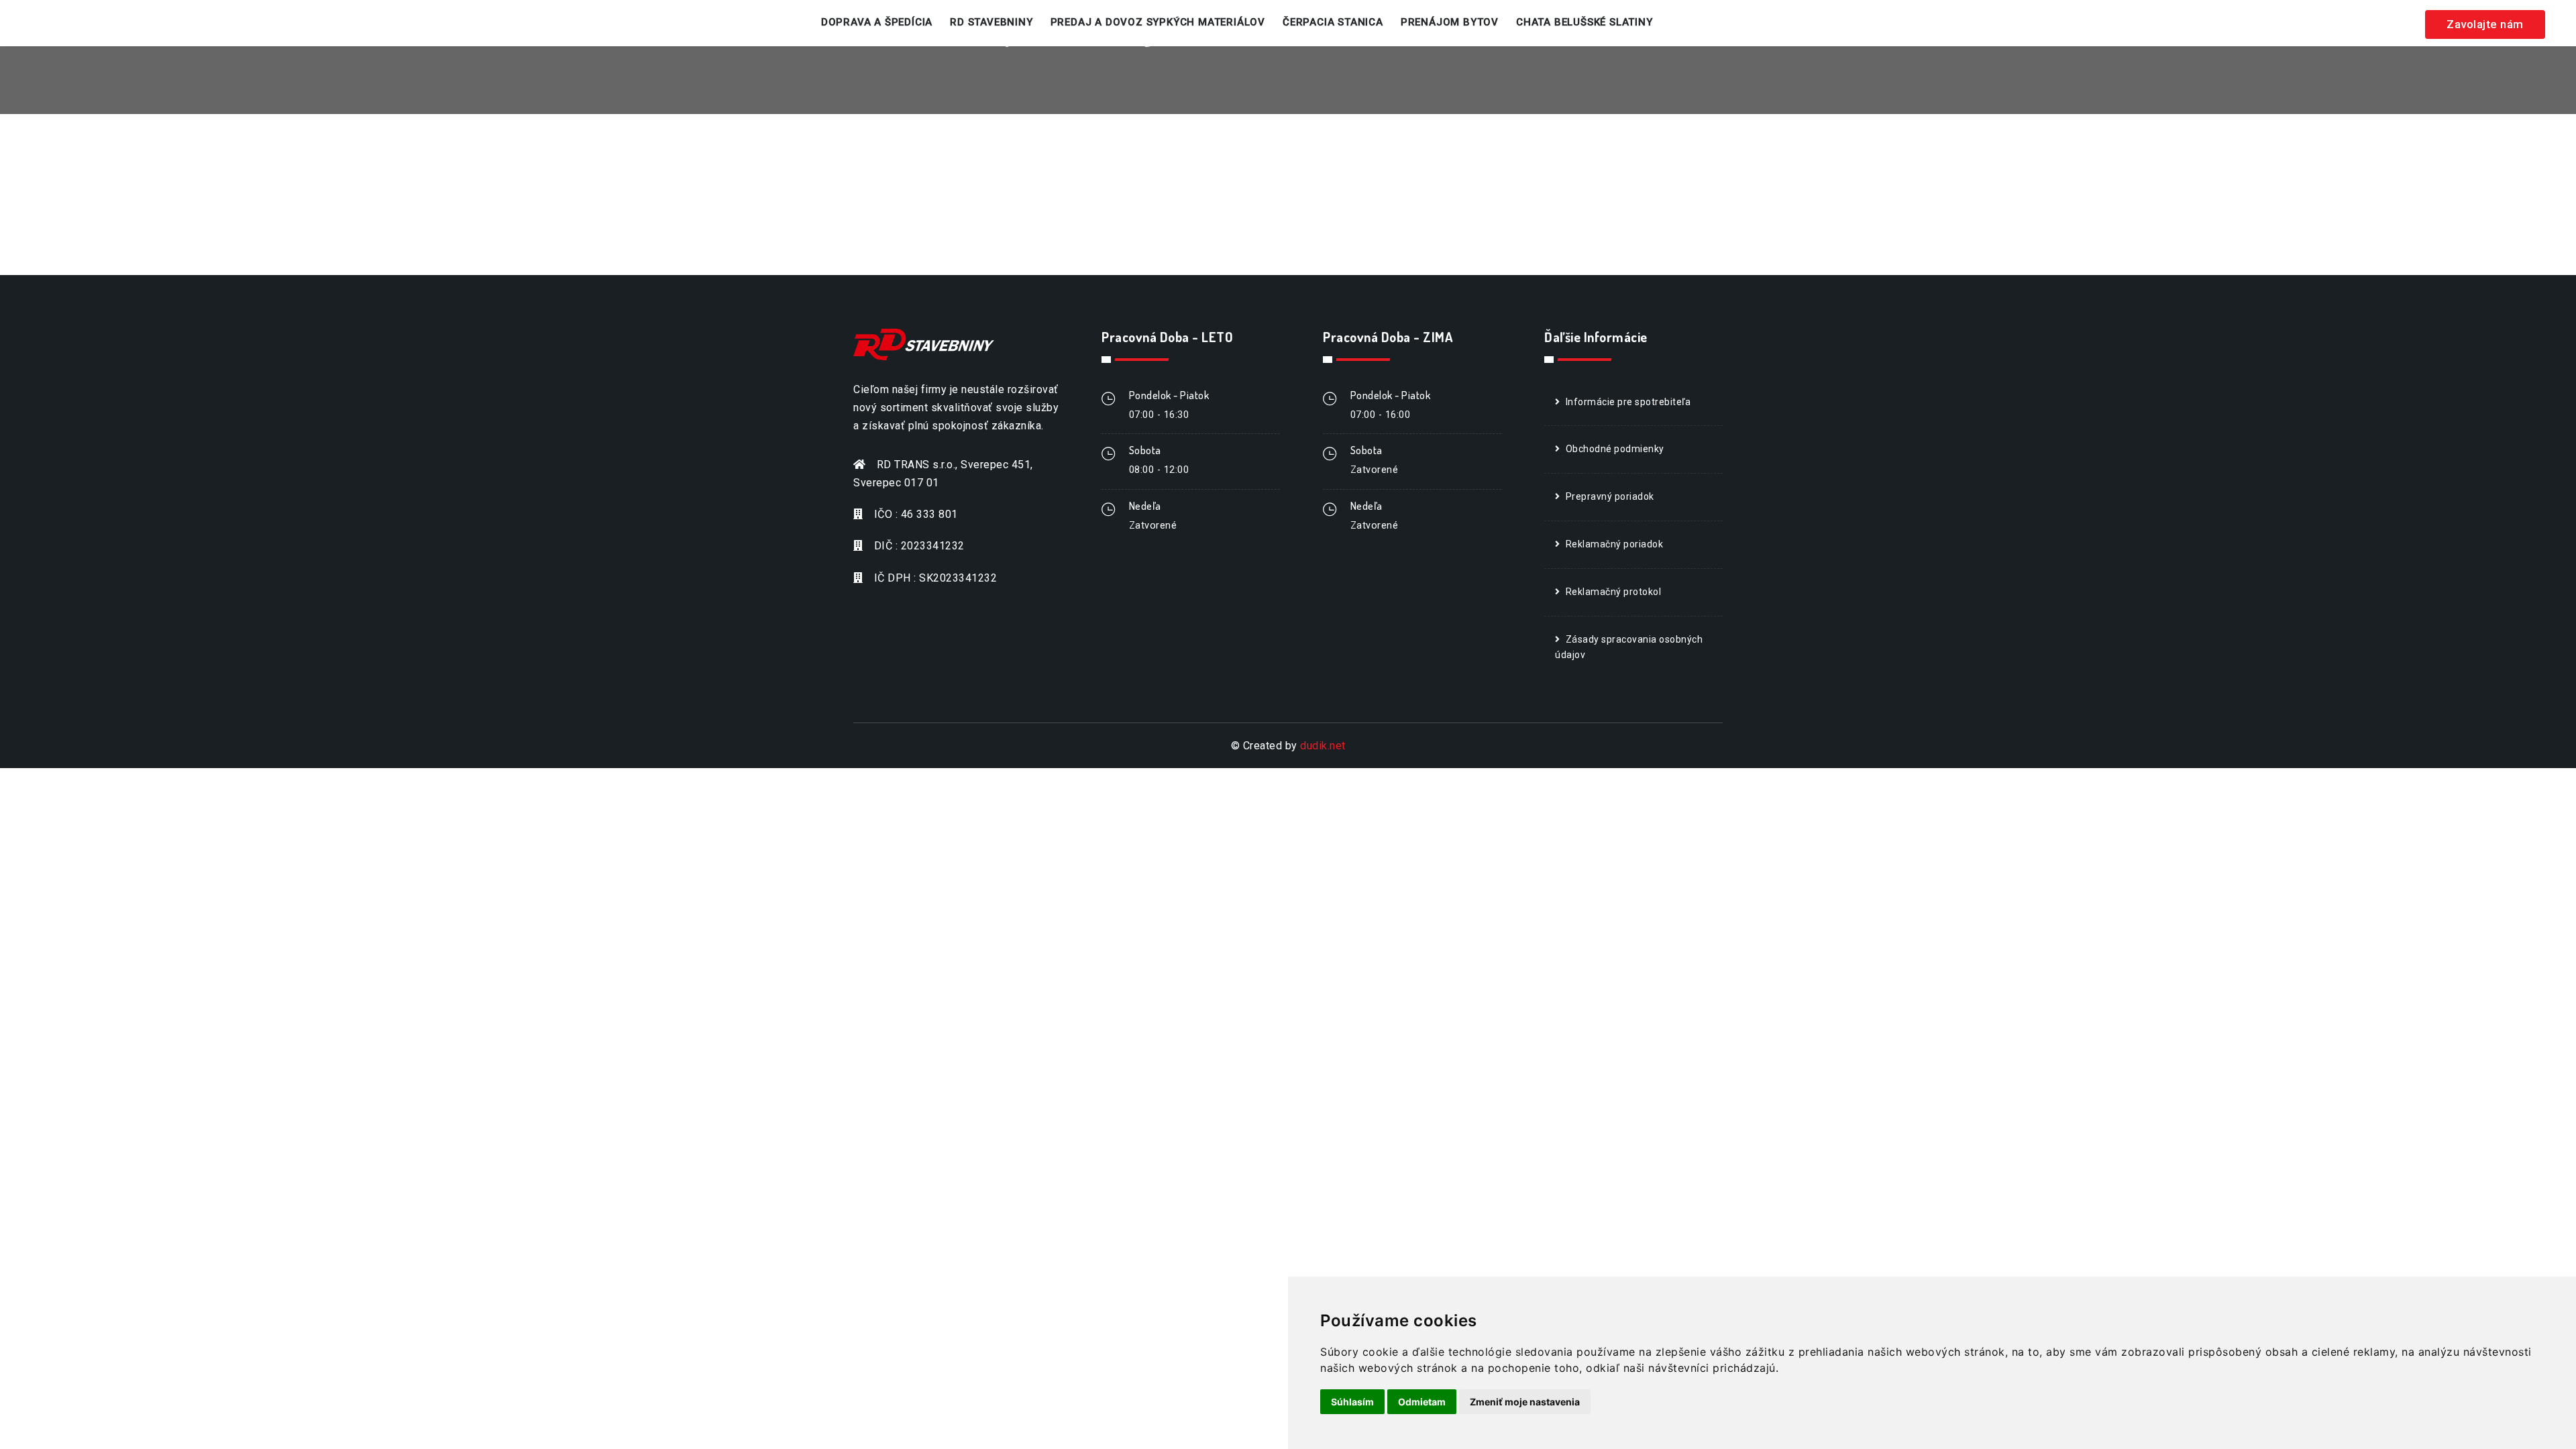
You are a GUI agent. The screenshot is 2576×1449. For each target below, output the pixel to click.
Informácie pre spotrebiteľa (1628, 402)
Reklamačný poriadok (1615, 544)
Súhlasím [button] (1352, 1402)
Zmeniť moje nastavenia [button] (1525, 1402)
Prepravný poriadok (1610, 496)
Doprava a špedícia (877, 22)
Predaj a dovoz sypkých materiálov (1158, 22)
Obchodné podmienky (1615, 449)
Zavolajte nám (2485, 24)
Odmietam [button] (1422, 1402)
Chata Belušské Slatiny (1585, 22)
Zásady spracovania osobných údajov (1629, 647)
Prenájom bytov (1450, 22)
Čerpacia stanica (1333, 22)
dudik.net (1323, 746)
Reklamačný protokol (1614, 592)
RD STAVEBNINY (991, 22)
